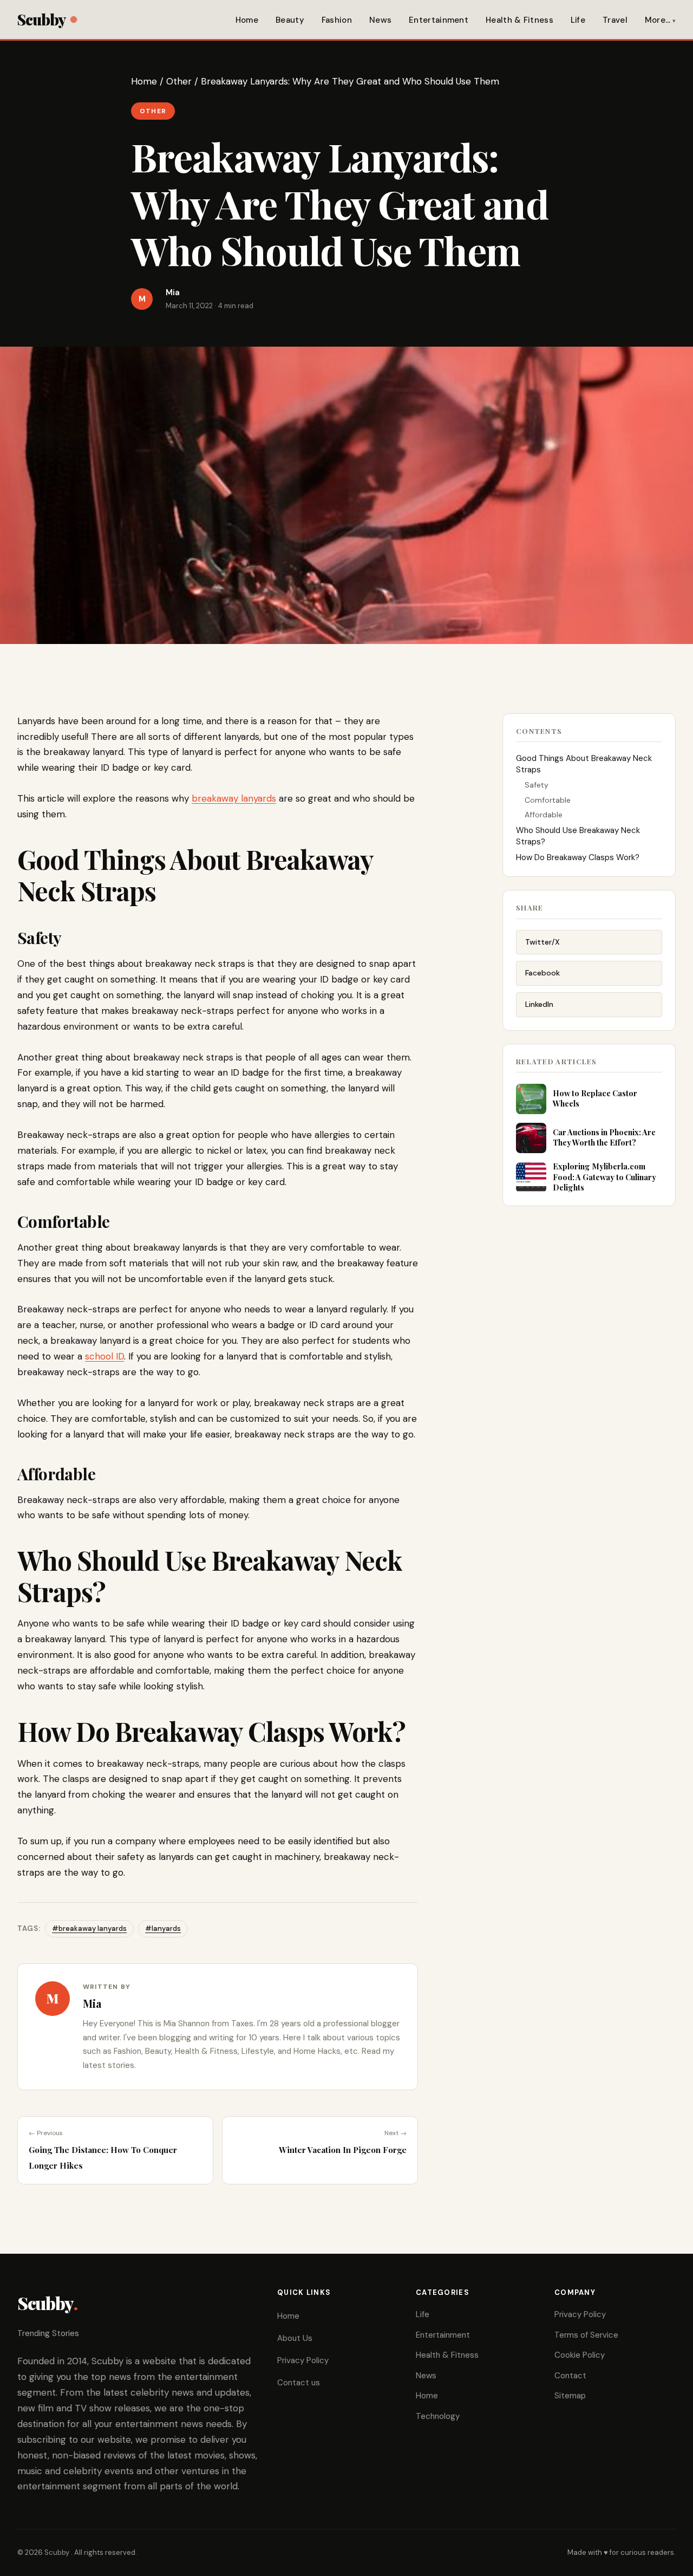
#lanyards (163, 1928)
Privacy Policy (303, 2360)
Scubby (41, 19)
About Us (295, 2338)
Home (247, 20)
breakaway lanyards (234, 798)
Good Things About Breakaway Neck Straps (584, 764)
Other (179, 81)
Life (578, 20)
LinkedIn (539, 1004)
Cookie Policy (580, 2355)
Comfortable (549, 800)
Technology (438, 2416)
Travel (615, 20)
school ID (104, 1356)
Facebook (542, 973)
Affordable (544, 815)
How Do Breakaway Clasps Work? (578, 857)
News (380, 20)
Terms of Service (586, 2335)
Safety (537, 785)
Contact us (299, 2383)
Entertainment (439, 20)
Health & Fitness (519, 20)
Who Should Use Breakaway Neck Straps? (578, 836)
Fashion (337, 20)
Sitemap (570, 2396)
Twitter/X (542, 942)
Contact (570, 2376)
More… (658, 20)
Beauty (290, 20)
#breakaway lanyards (89, 1928)
